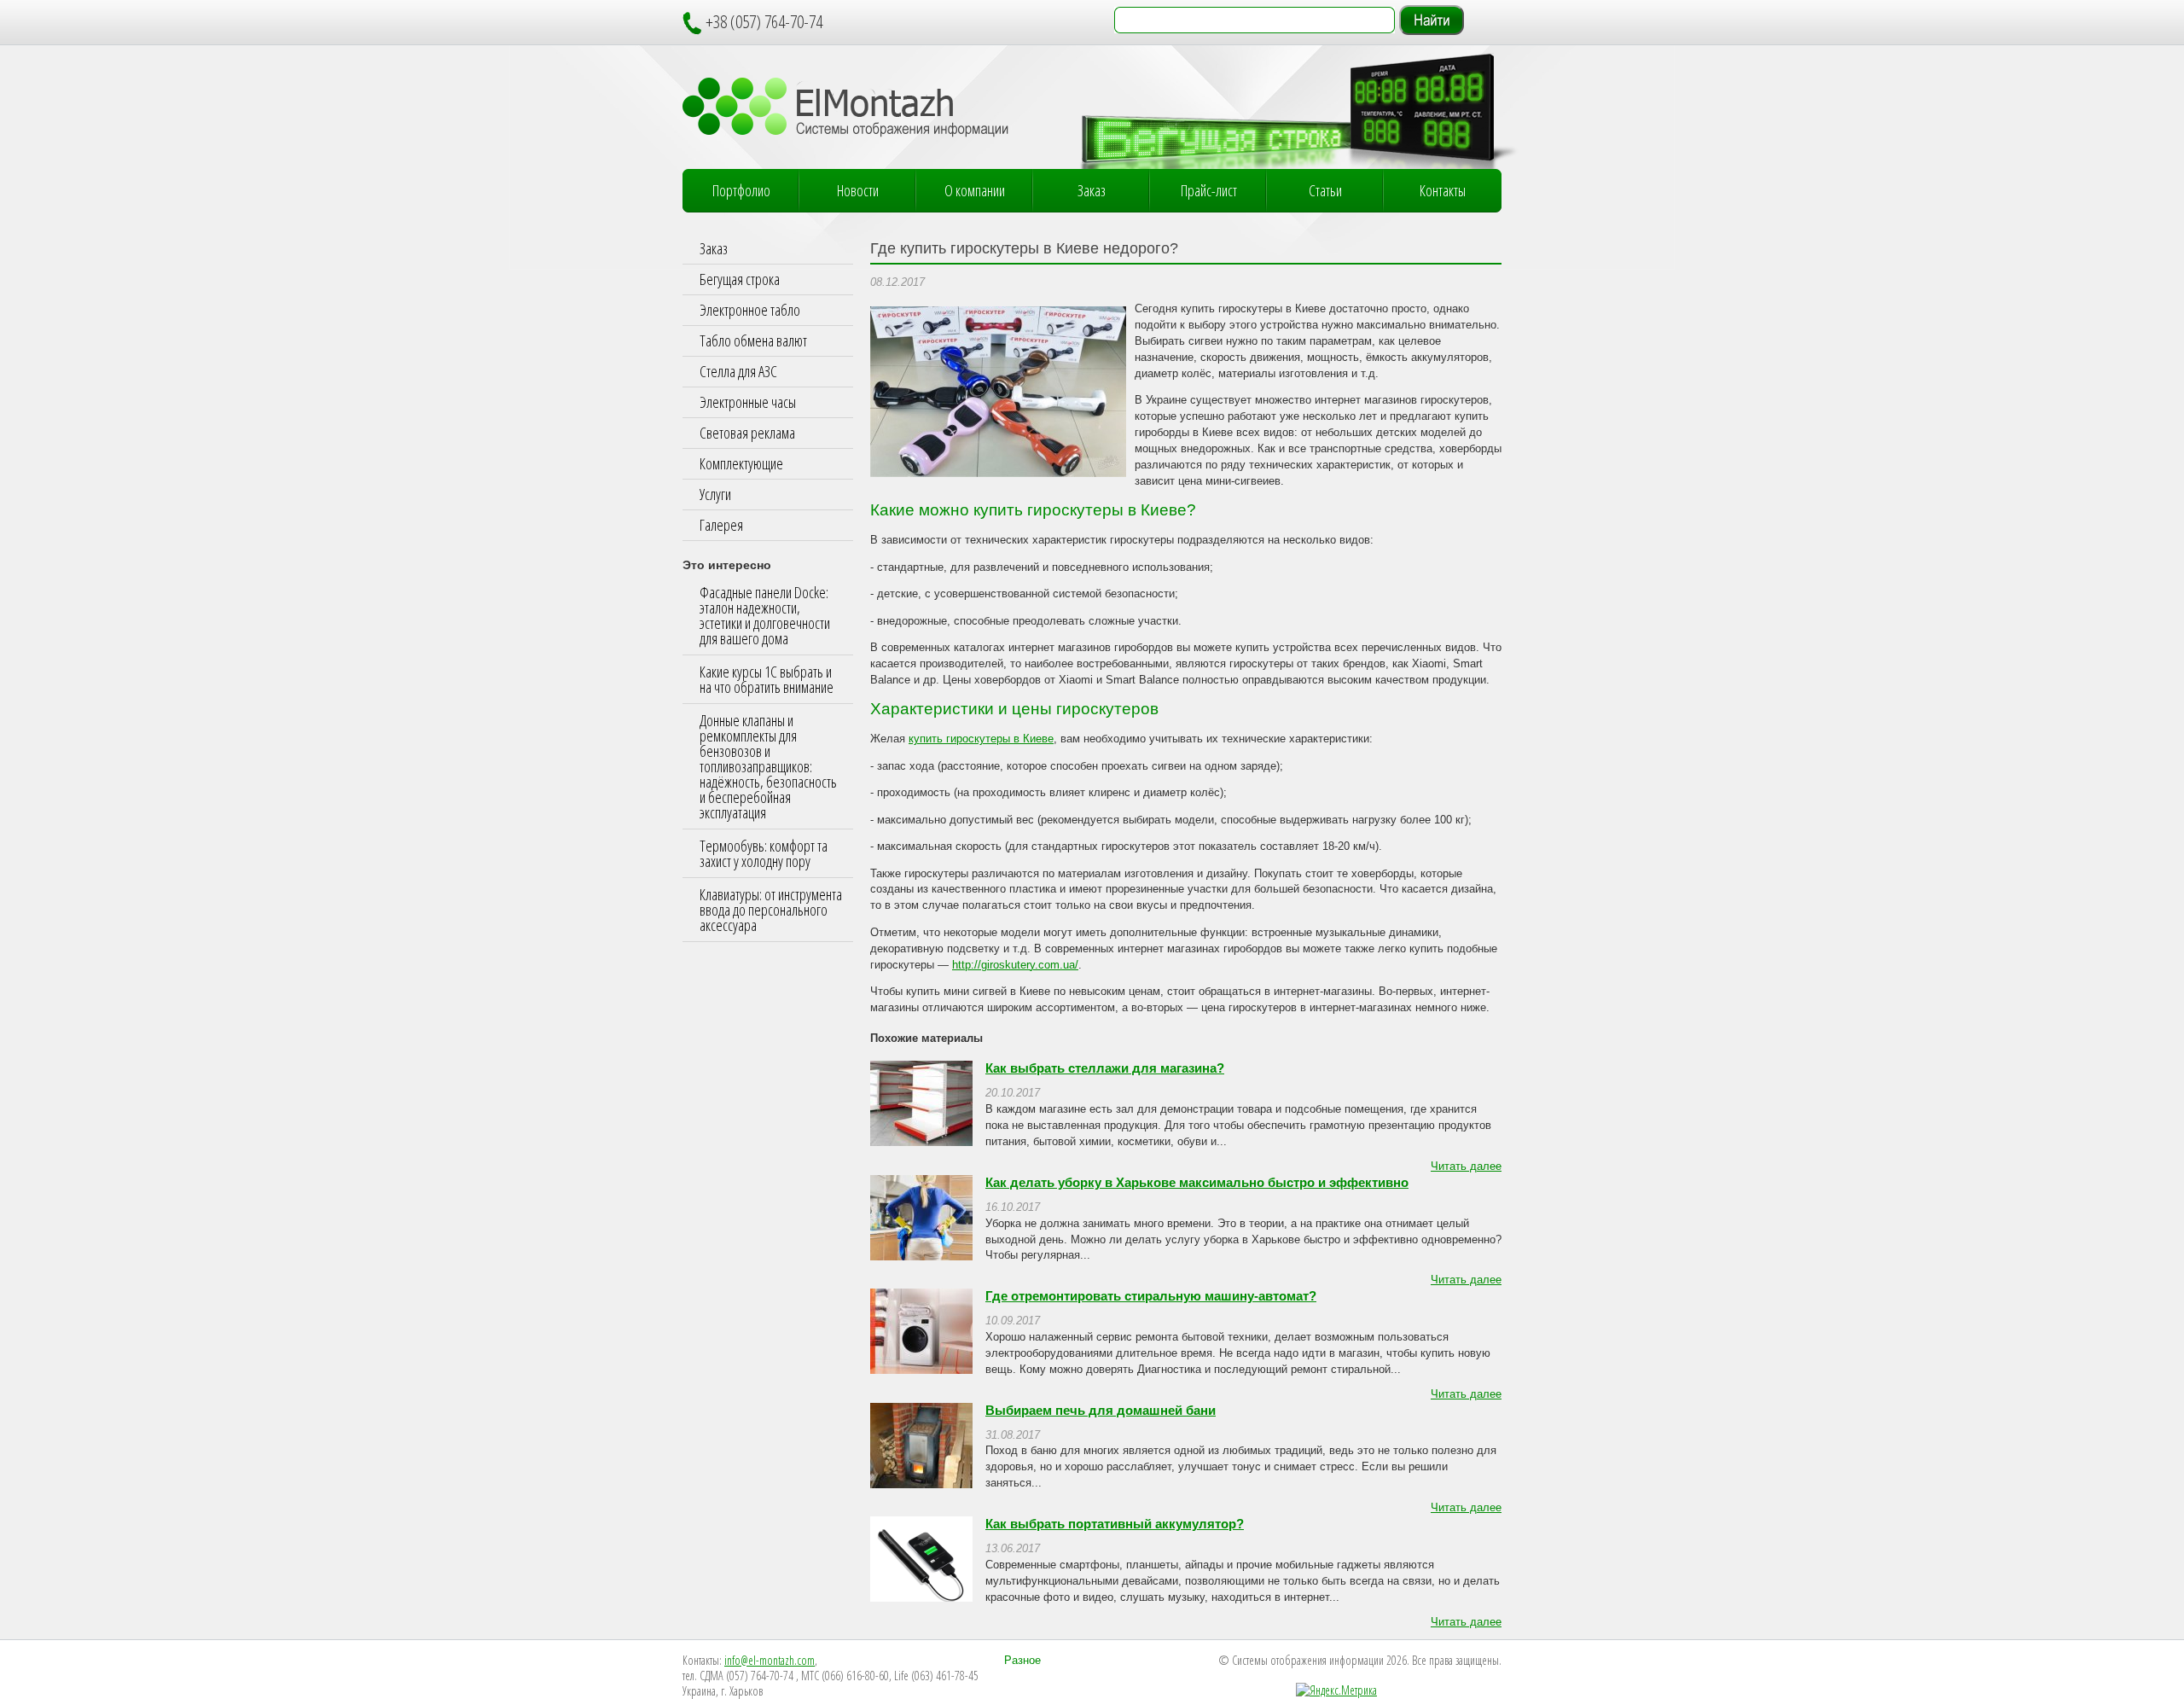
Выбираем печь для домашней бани (1101, 1411)
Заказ (1092, 190)
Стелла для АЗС (738, 371)
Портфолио (741, 190)
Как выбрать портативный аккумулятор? (1115, 1524)
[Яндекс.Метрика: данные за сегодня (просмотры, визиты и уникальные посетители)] (1336, 1690)
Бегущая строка (740, 279)
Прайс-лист (1209, 190)
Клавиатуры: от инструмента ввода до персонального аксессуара (771, 910)
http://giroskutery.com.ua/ (1015, 965)
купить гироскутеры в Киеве (981, 739)
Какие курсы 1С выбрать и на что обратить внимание (767, 679)
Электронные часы (748, 402)
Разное (1022, 1661)
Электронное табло (750, 310)
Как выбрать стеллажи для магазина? (1105, 1068)
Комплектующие (741, 463)
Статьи (1325, 190)
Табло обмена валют (753, 340)
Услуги (715, 494)
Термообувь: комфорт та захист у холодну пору (764, 853)
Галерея (721, 525)
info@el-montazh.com (770, 1660)
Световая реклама (747, 433)
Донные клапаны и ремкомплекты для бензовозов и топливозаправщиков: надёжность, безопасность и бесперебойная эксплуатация (768, 766)
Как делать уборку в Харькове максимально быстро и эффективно (1197, 1183)
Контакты (1443, 190)
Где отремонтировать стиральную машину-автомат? (1151, 1296)
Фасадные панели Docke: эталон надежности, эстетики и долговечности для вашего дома (765, 615)
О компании (975, 190)
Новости (858, 190)
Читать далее (1466, 1167)
